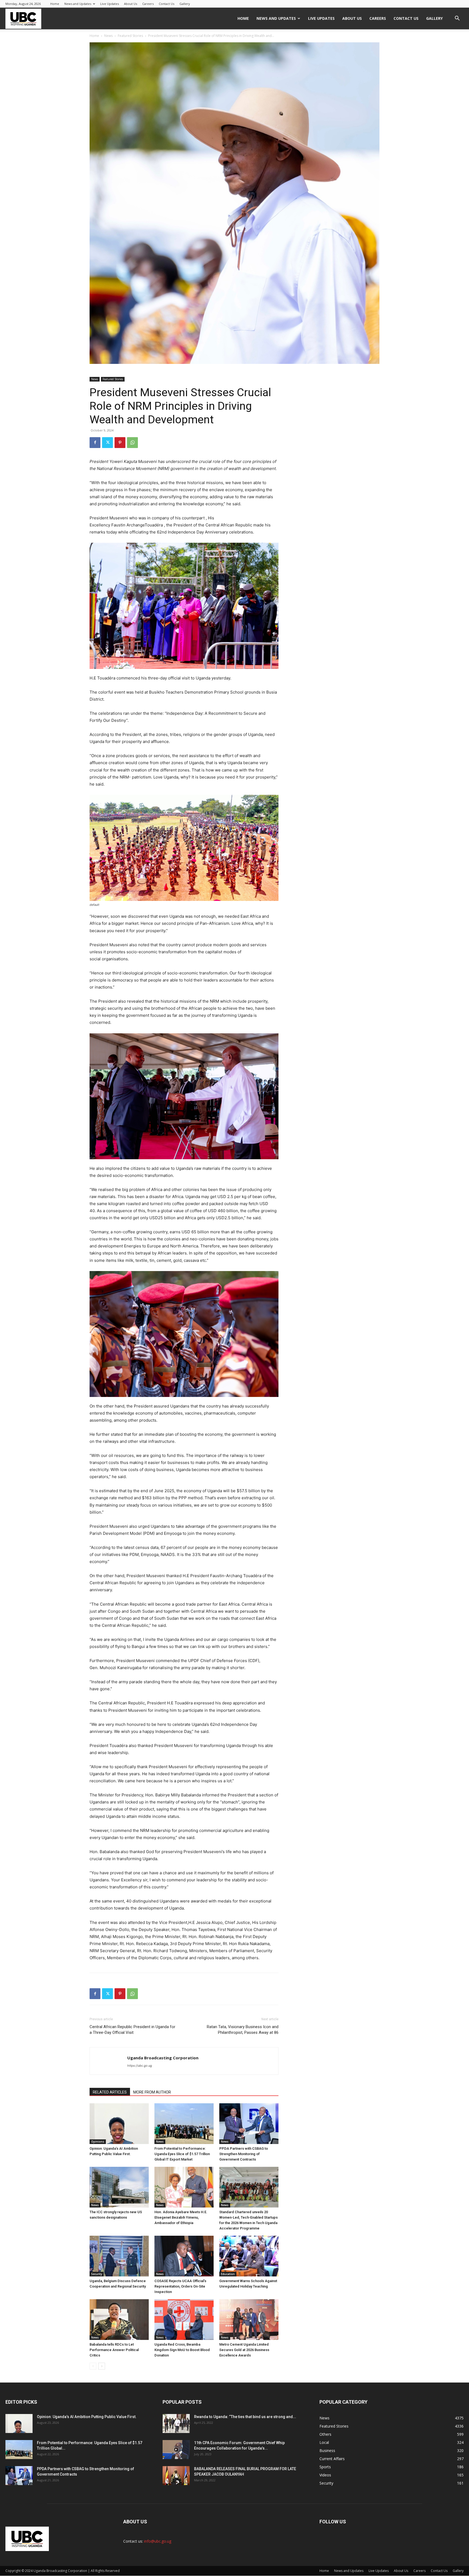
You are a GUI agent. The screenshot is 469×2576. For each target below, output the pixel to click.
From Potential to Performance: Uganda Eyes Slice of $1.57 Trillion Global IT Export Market (182, 2154)
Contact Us (167, 4)
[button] (457, 19)
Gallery (185, 4)
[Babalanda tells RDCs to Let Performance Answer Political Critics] (119, 2320)
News (108, 36)
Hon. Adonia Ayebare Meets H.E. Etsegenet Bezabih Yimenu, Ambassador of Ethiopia (181, 2217)
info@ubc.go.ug (158, 2541)
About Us (131, 4)
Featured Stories (130, 36)
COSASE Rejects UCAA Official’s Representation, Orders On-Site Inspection (180, 2286)
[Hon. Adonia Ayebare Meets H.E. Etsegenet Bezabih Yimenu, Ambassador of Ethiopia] (184, 2187)
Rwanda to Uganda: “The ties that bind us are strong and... (245, 2417)
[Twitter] (107, 443)
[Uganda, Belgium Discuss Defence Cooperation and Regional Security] (119, 2256)
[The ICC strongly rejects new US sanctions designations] (119, 2187)
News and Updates (78, 4)
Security (97, 2274)
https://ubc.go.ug (140, 2066)
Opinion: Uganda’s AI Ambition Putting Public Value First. (87, 2417)
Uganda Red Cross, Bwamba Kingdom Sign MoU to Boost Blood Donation (182, 2350)
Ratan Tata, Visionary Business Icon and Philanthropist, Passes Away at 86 (243, 2030)
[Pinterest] (120, 443)
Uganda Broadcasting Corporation (163, 2058)
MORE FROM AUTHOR (152, 2092)
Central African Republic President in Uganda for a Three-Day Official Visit (132, 2030)
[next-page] (102, 2366)
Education (228, 2274)
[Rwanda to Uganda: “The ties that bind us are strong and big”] (176, 2423)
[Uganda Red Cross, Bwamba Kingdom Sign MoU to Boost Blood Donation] (184, 2320)
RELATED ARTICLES (110, 2092)
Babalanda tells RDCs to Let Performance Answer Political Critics (114, 2350)
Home (55, 4)
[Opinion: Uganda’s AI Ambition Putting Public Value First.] (119, 2124)
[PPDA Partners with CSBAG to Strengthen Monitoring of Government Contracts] (249, 2124)
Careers (148, 4)
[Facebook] (95, 443)
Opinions (98, 2142)
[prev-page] (93, 2366)
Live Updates (110, 4)
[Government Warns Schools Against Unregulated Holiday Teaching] (249, 2256)
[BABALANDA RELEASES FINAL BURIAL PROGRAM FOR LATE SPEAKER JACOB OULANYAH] (176, 2476)
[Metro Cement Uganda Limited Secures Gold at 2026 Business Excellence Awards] (249, 2320)
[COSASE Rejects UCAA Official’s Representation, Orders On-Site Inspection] (184, 2256)
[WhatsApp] (132, 443)
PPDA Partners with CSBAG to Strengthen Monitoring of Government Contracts (244, 2154)
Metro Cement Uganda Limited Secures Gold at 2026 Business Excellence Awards (244, 2350)
